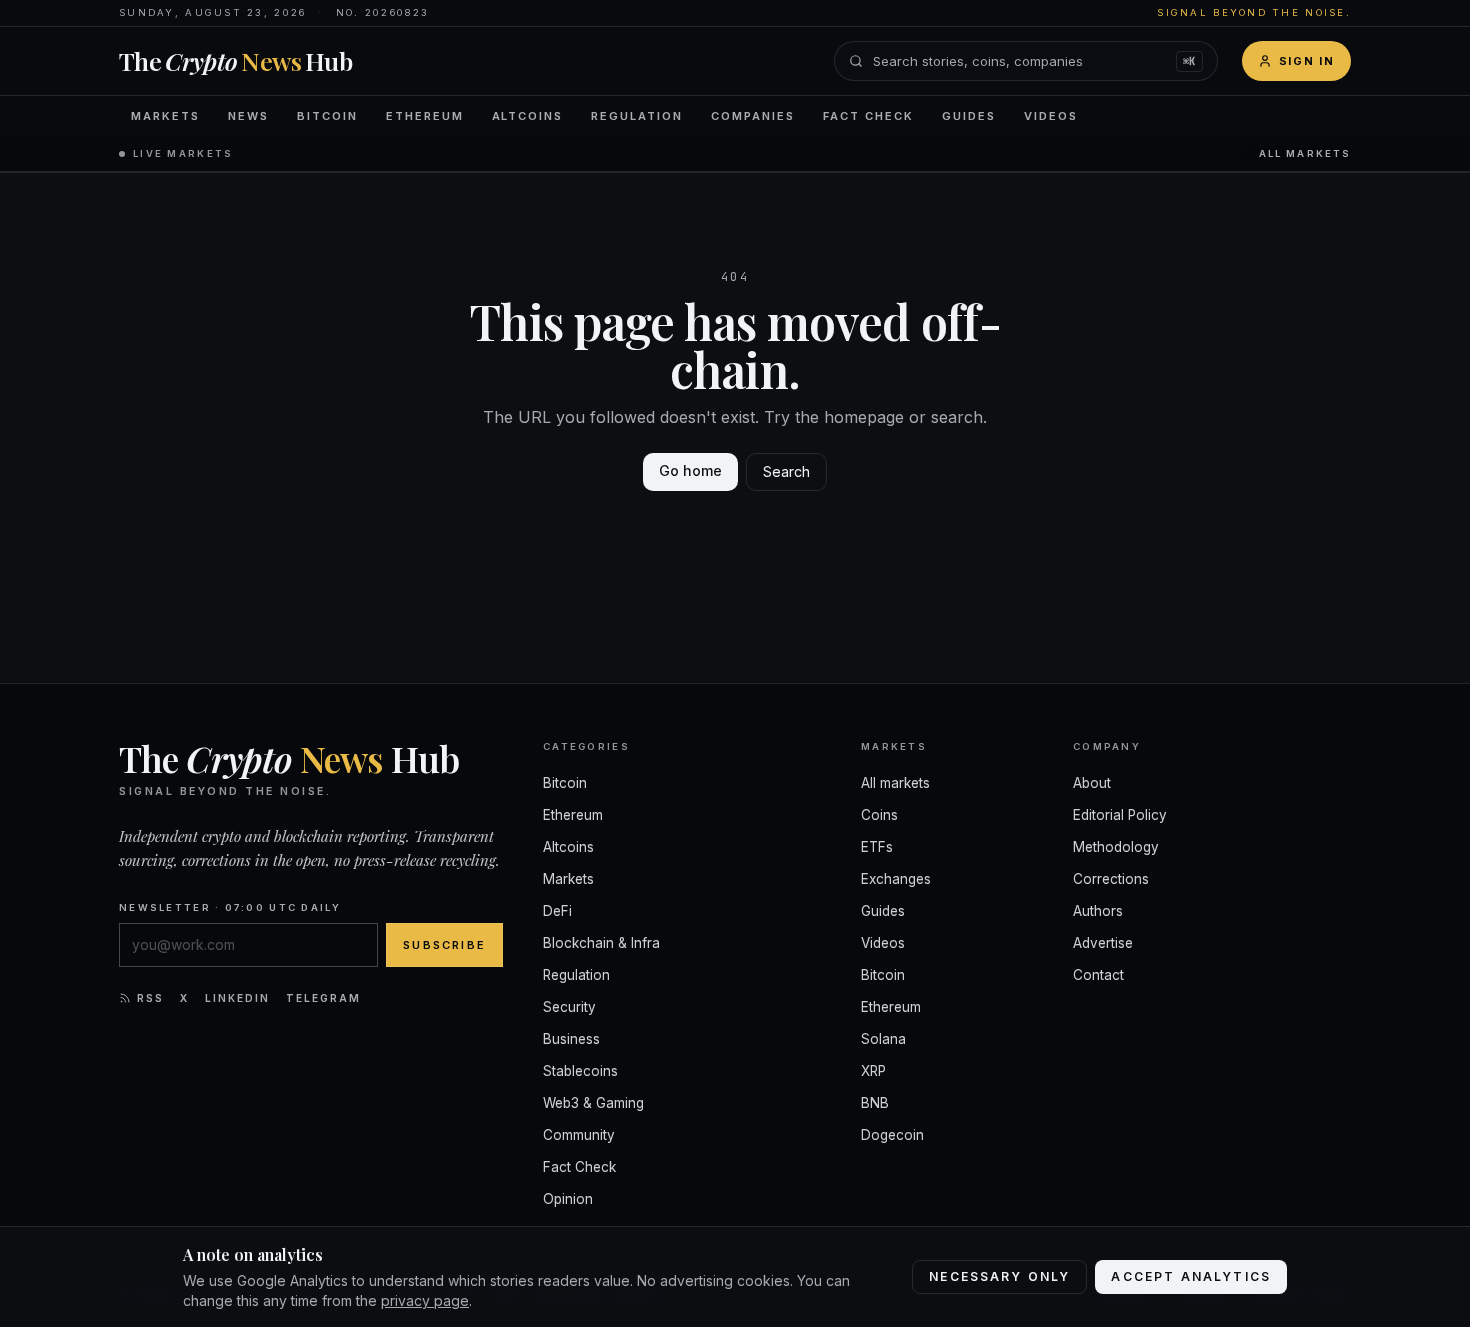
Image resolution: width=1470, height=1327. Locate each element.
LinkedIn (237, 998)
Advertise (1103, 943)
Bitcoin (327, 116)
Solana (883, 1039)
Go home (690, 470)
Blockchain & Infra (601, 943)
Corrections (1111, 879)
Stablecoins (580, 1071)
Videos (1051, 116)
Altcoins (528, 116)
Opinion (568, 1199)
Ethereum (425, 116)
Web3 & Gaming (593, 1103)
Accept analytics (1191, 1276)
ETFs (877, 847)
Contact (1098, 975)
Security (569, 1007)
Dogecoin (892, 1135)
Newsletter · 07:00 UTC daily (230, 907)
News (248, 116)
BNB (875, 1103)
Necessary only (999, 1276)
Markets (165, 116)
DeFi (557, 911)
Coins (879, 815)
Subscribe (444, 945)
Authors (1098, 911)
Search (786, 471)
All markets (1305, 153)
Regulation (637, 116)
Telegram (323, 998)
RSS (150, 998)
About (1092, 783)
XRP (873, 1071)
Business (571, 1039)
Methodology (1116, 847)
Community (579, 1135)
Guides (969, 116)
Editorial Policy (1120, 815)
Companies (753, 116)
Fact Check (868, 116)
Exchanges (896, 879)
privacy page (425, 1300)
